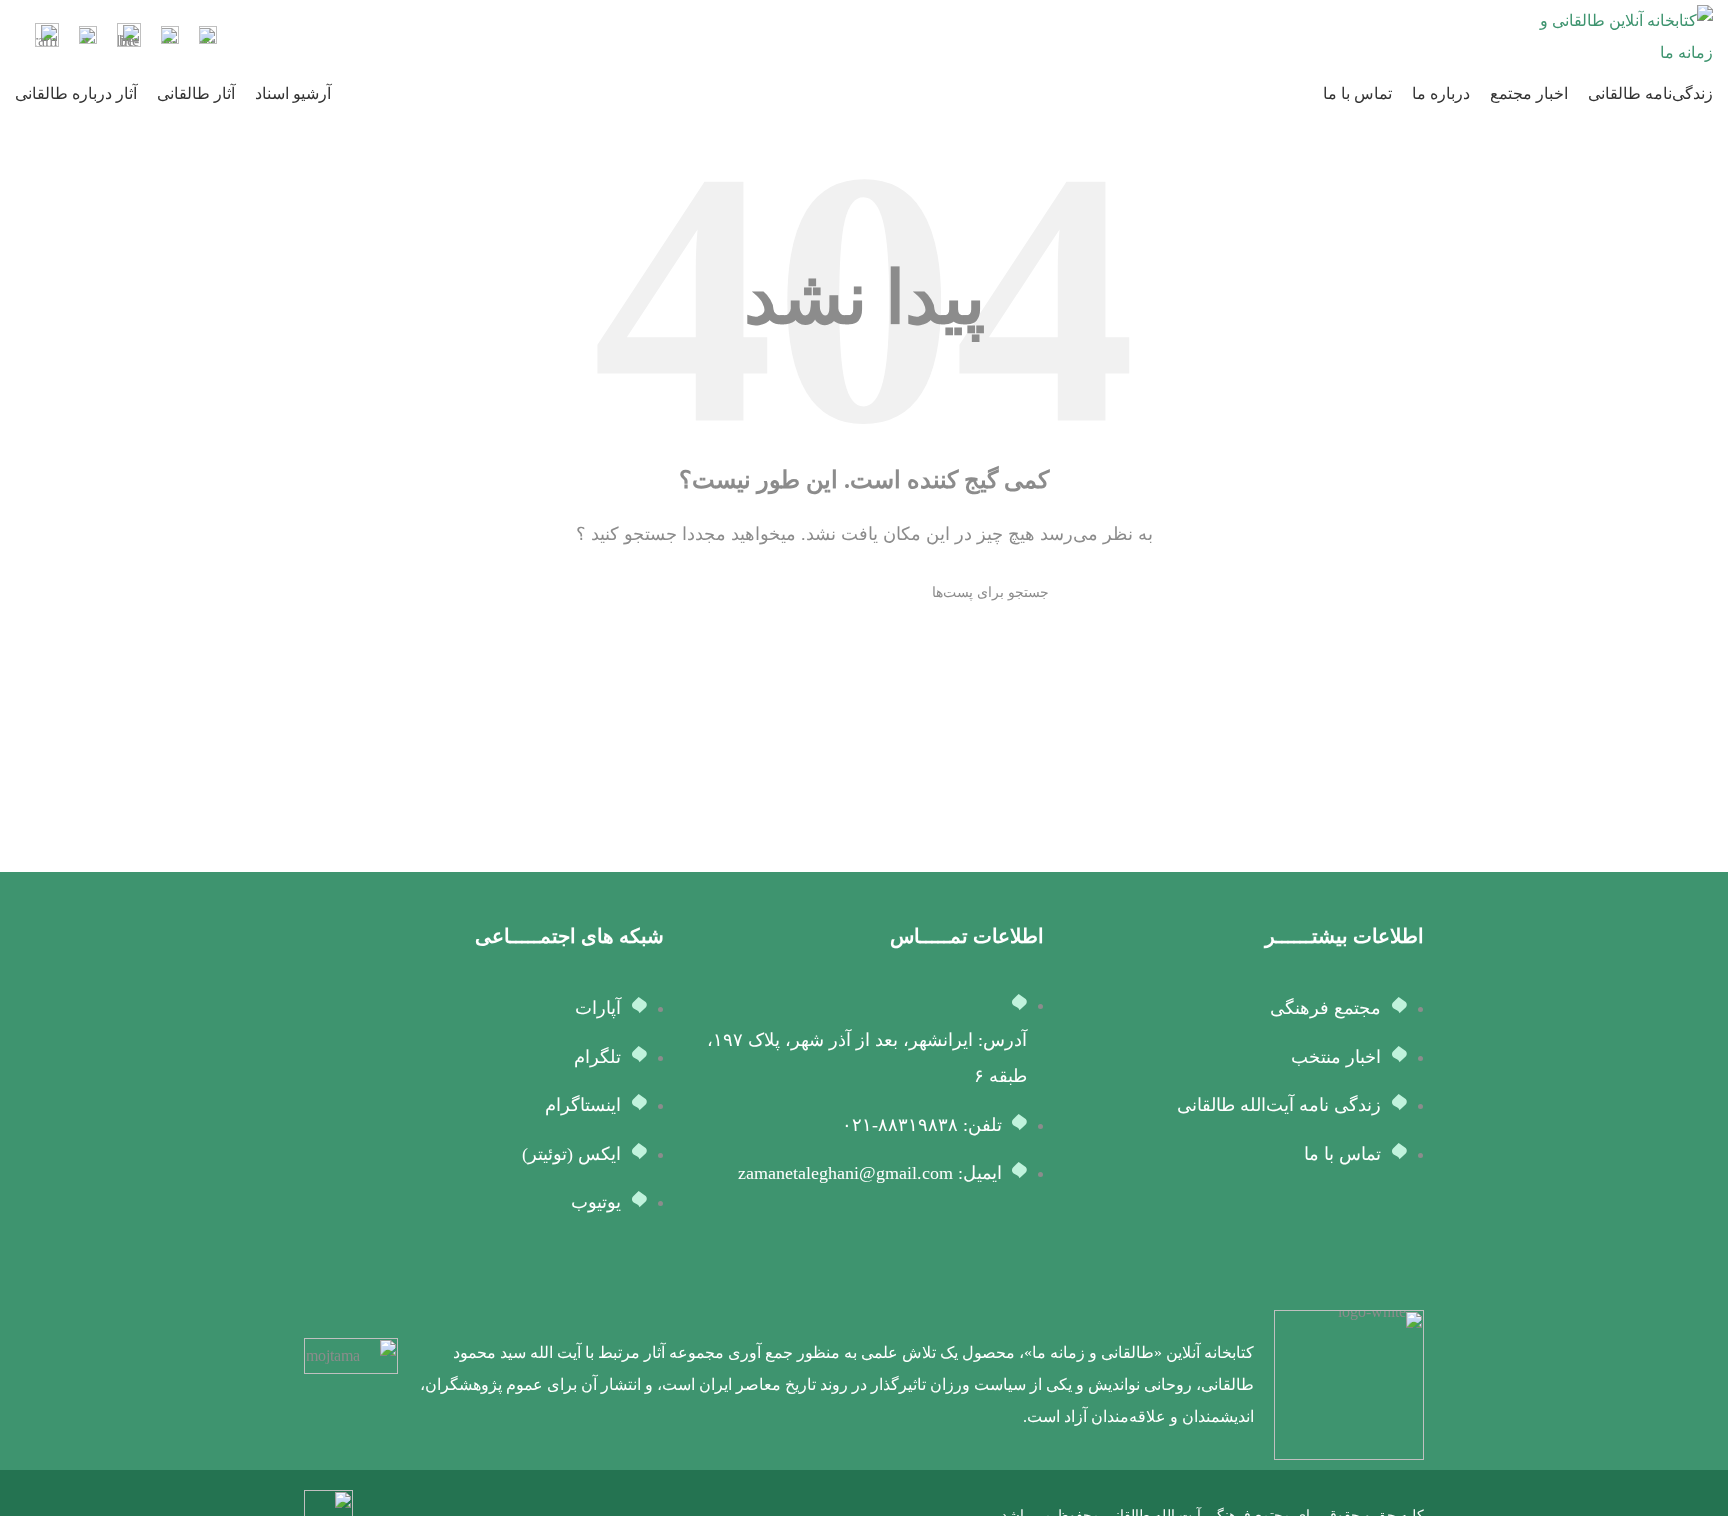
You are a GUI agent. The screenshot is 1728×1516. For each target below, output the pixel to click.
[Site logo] (1623, 35)
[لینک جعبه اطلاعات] (208, 37)
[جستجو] (687, 593)
